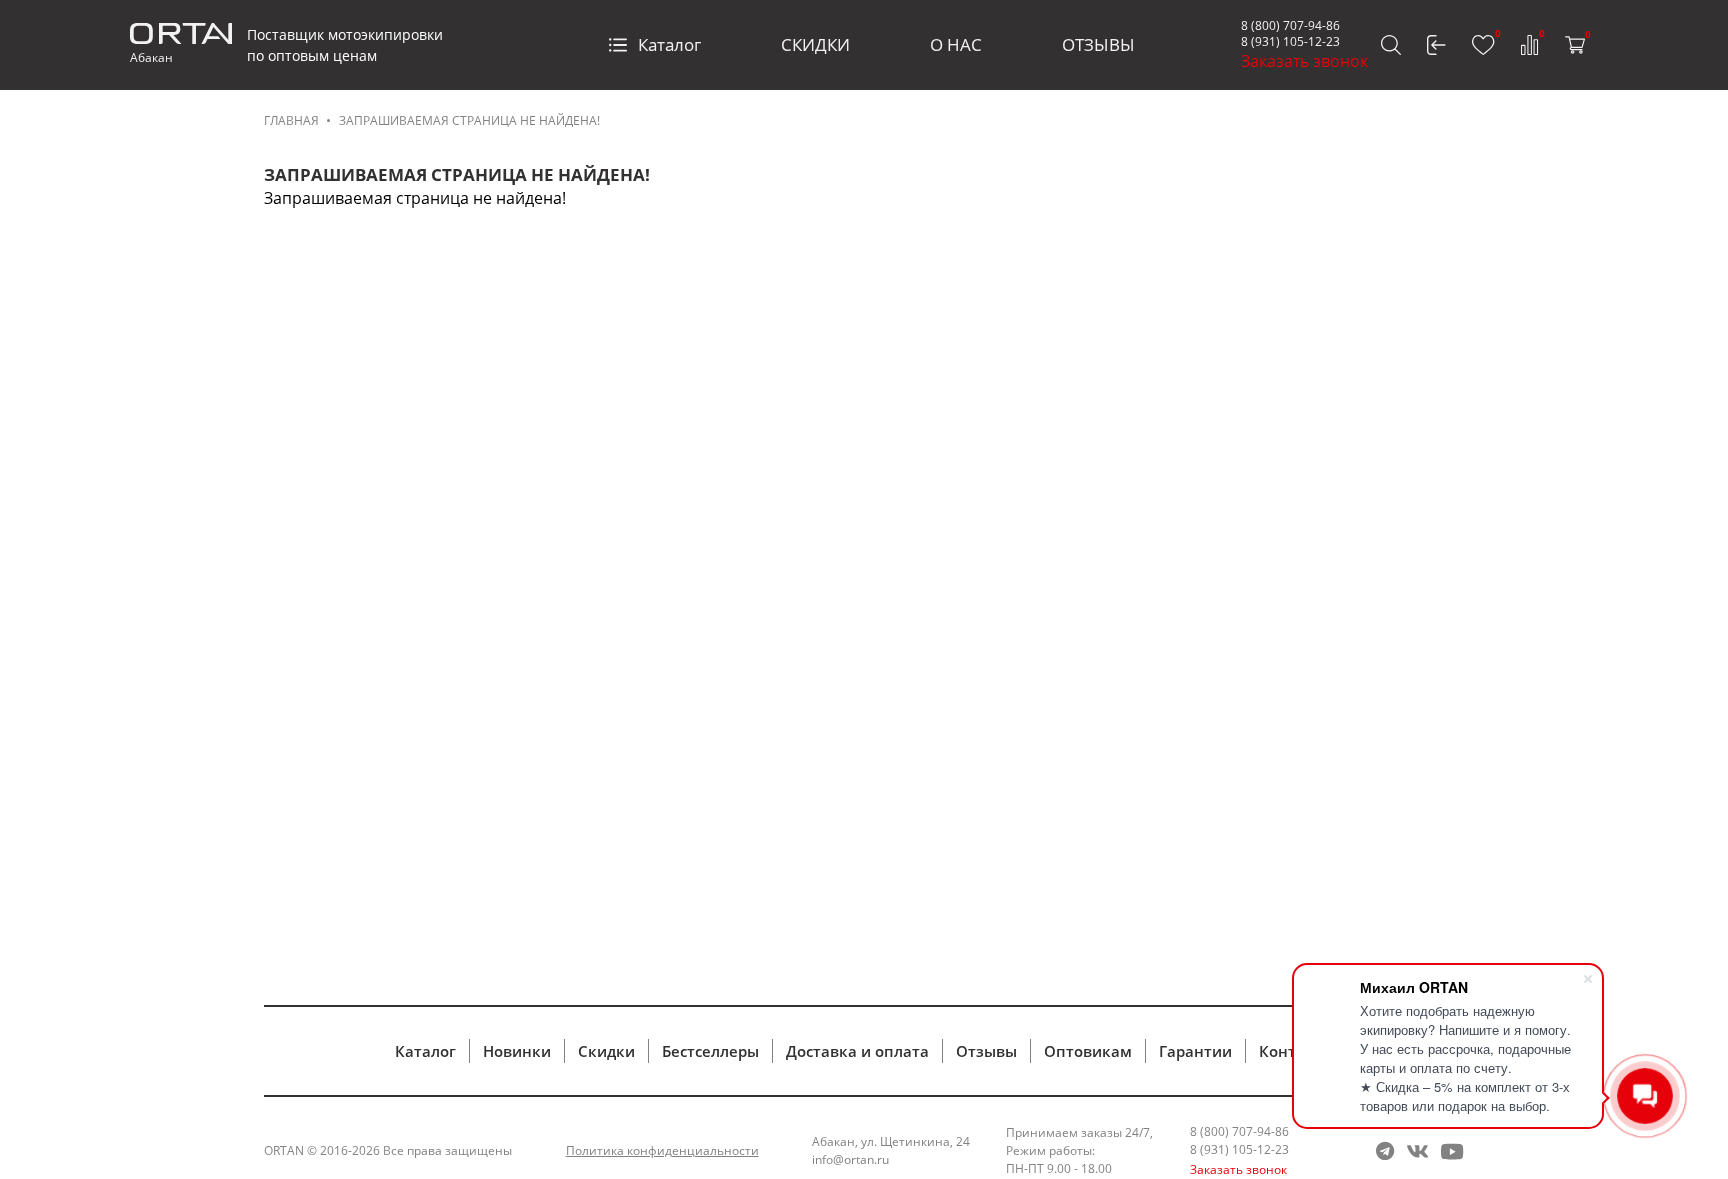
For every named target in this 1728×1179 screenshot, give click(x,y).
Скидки (606, 1051)
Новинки (517, 1051)
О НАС (956, 44)
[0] (1483, 45)
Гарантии (1195, 1051)
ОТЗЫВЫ (1098, 44)
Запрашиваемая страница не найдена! (469, 120)
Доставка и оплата (857, 1051)
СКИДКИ (815, 44)
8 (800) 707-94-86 (1290, 25)
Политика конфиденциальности (662, 1150)
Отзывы (986, 1051)
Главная (291, 120)
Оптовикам (1088, 1051)
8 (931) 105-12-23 (1290, 41)
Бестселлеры (710, 1051)
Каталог (669, 44)
